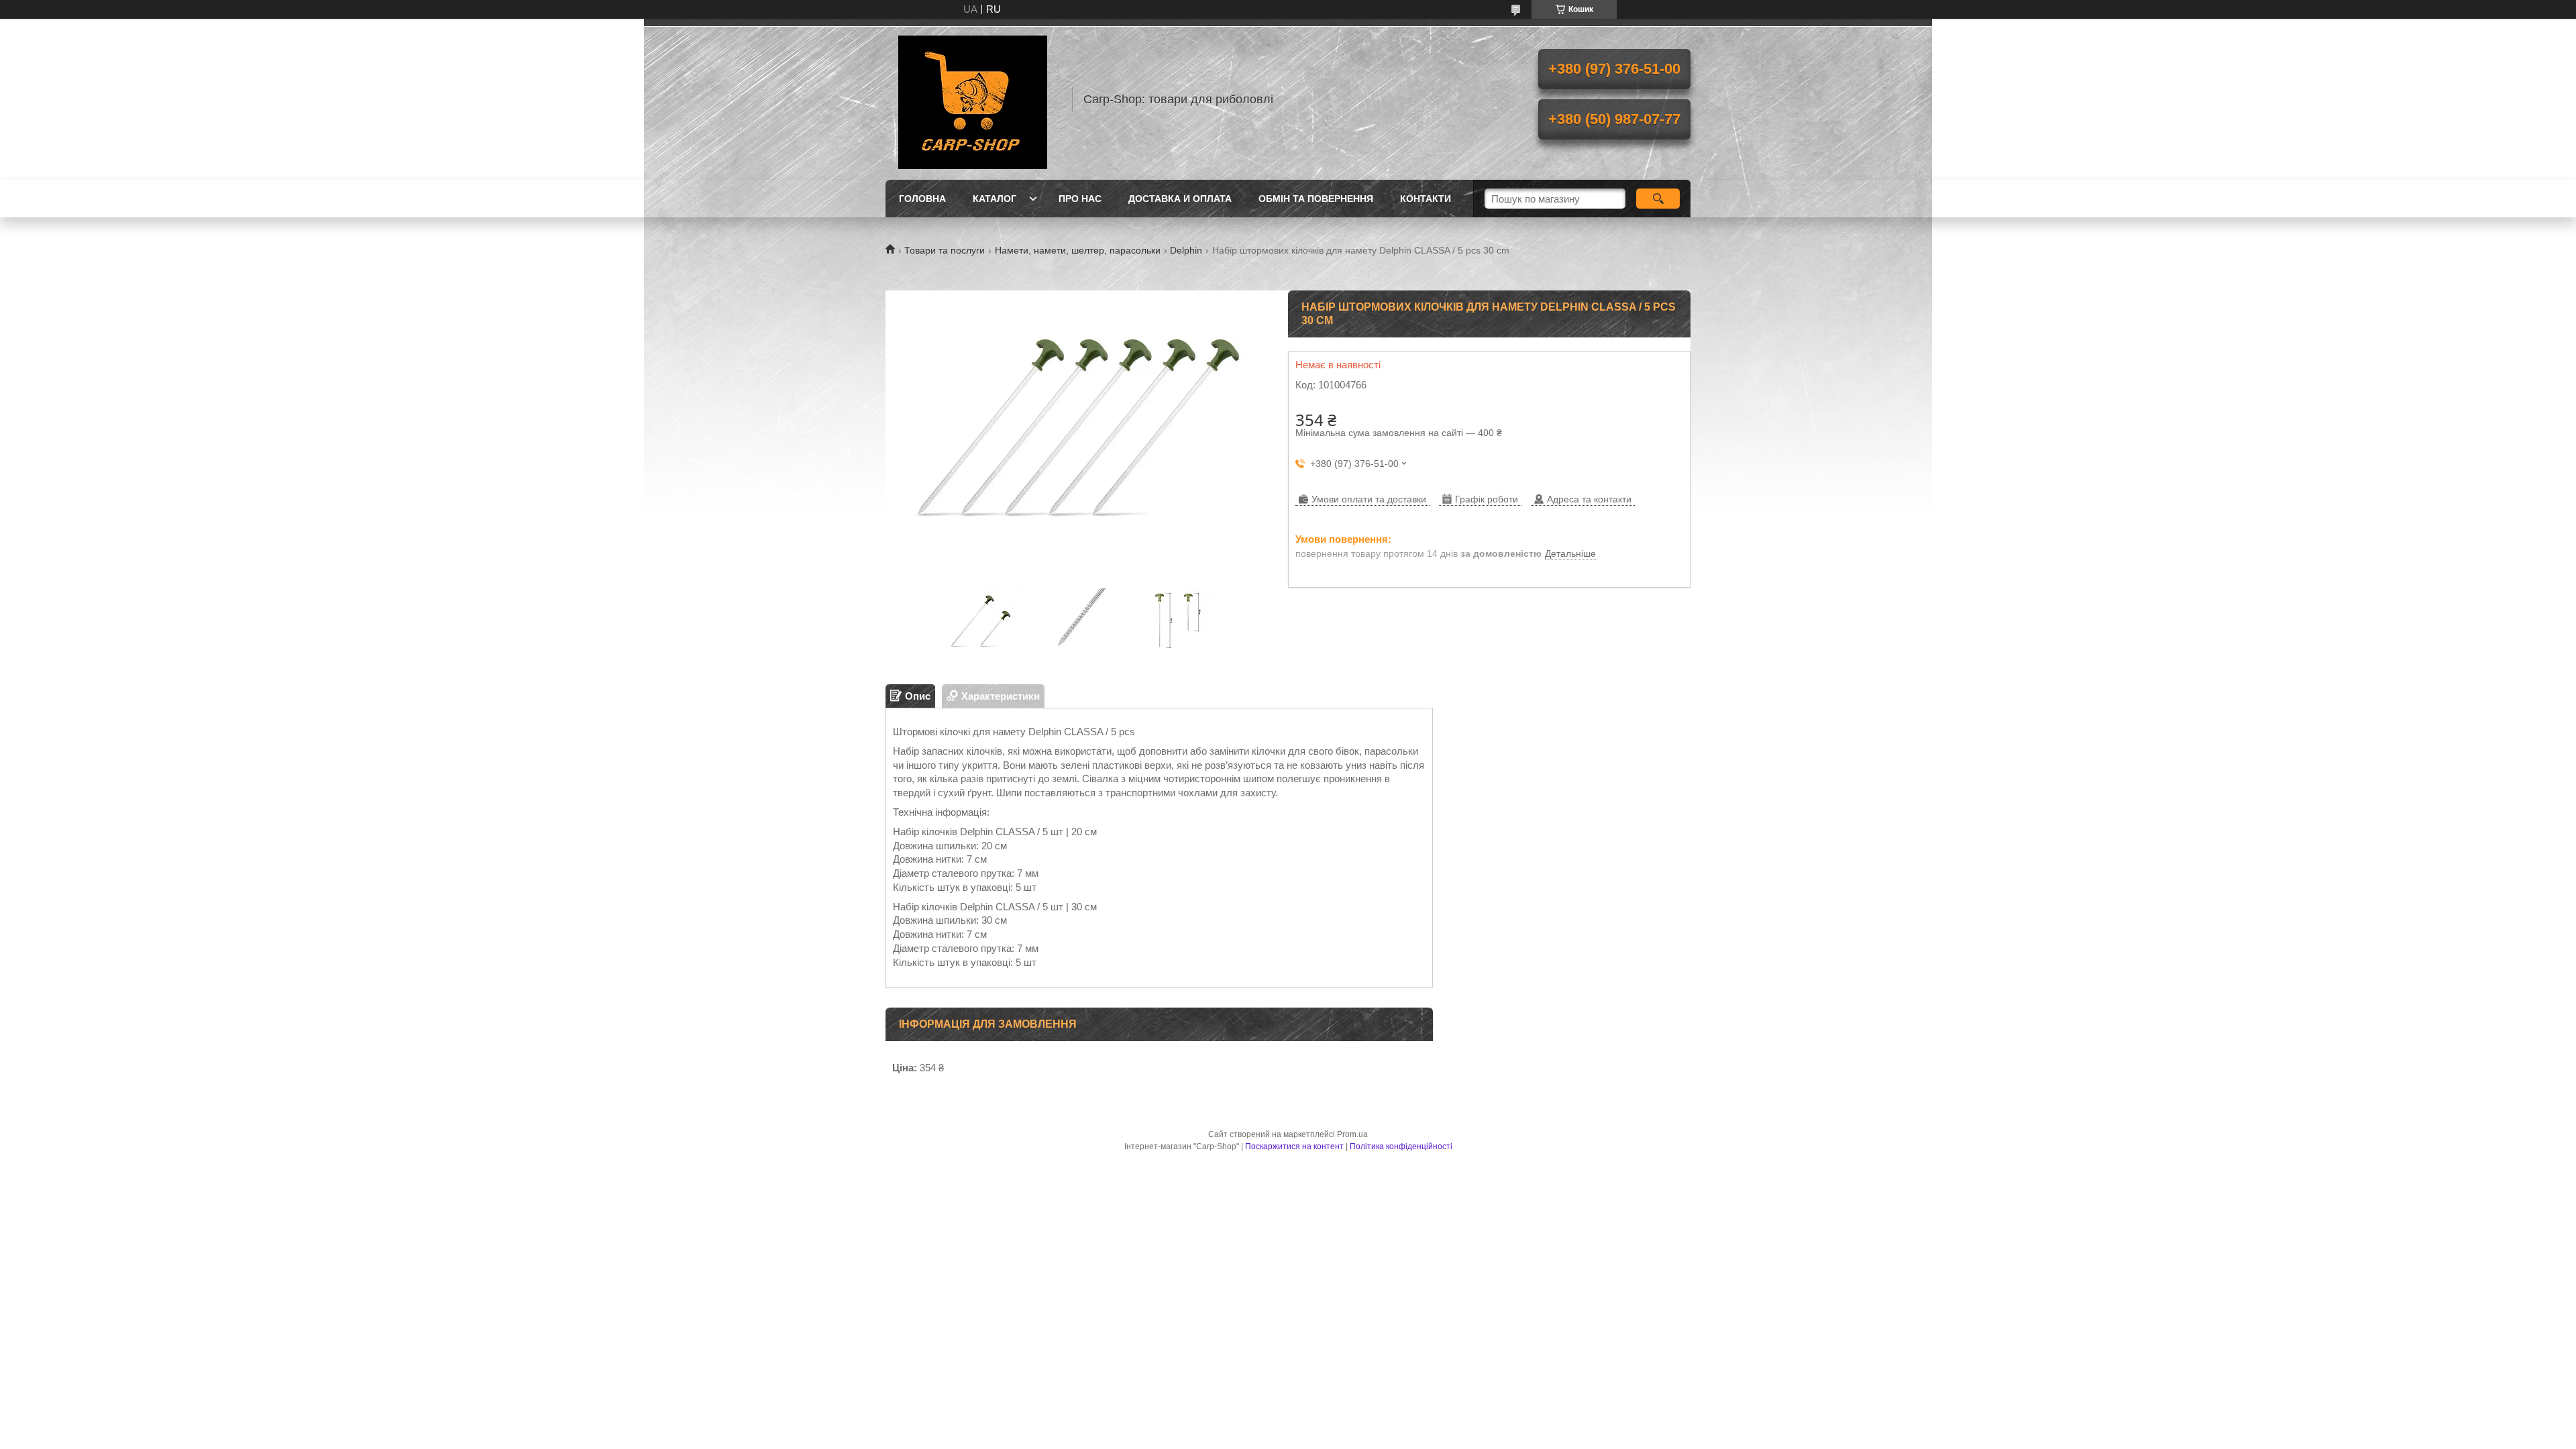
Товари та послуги (945, 250)
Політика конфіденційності (1401, 1146)
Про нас (1080, 199)
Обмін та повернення (1316, 199)
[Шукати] (1658, 199)
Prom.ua (1352, 1134)
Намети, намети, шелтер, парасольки (1078, 250)
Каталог (995, 199)
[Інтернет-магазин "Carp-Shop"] (973, 99)
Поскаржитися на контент (1294, 1146)
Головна (922, 199)
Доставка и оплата (1180, 199)
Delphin (1186, 250)
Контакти (1426, 199)
